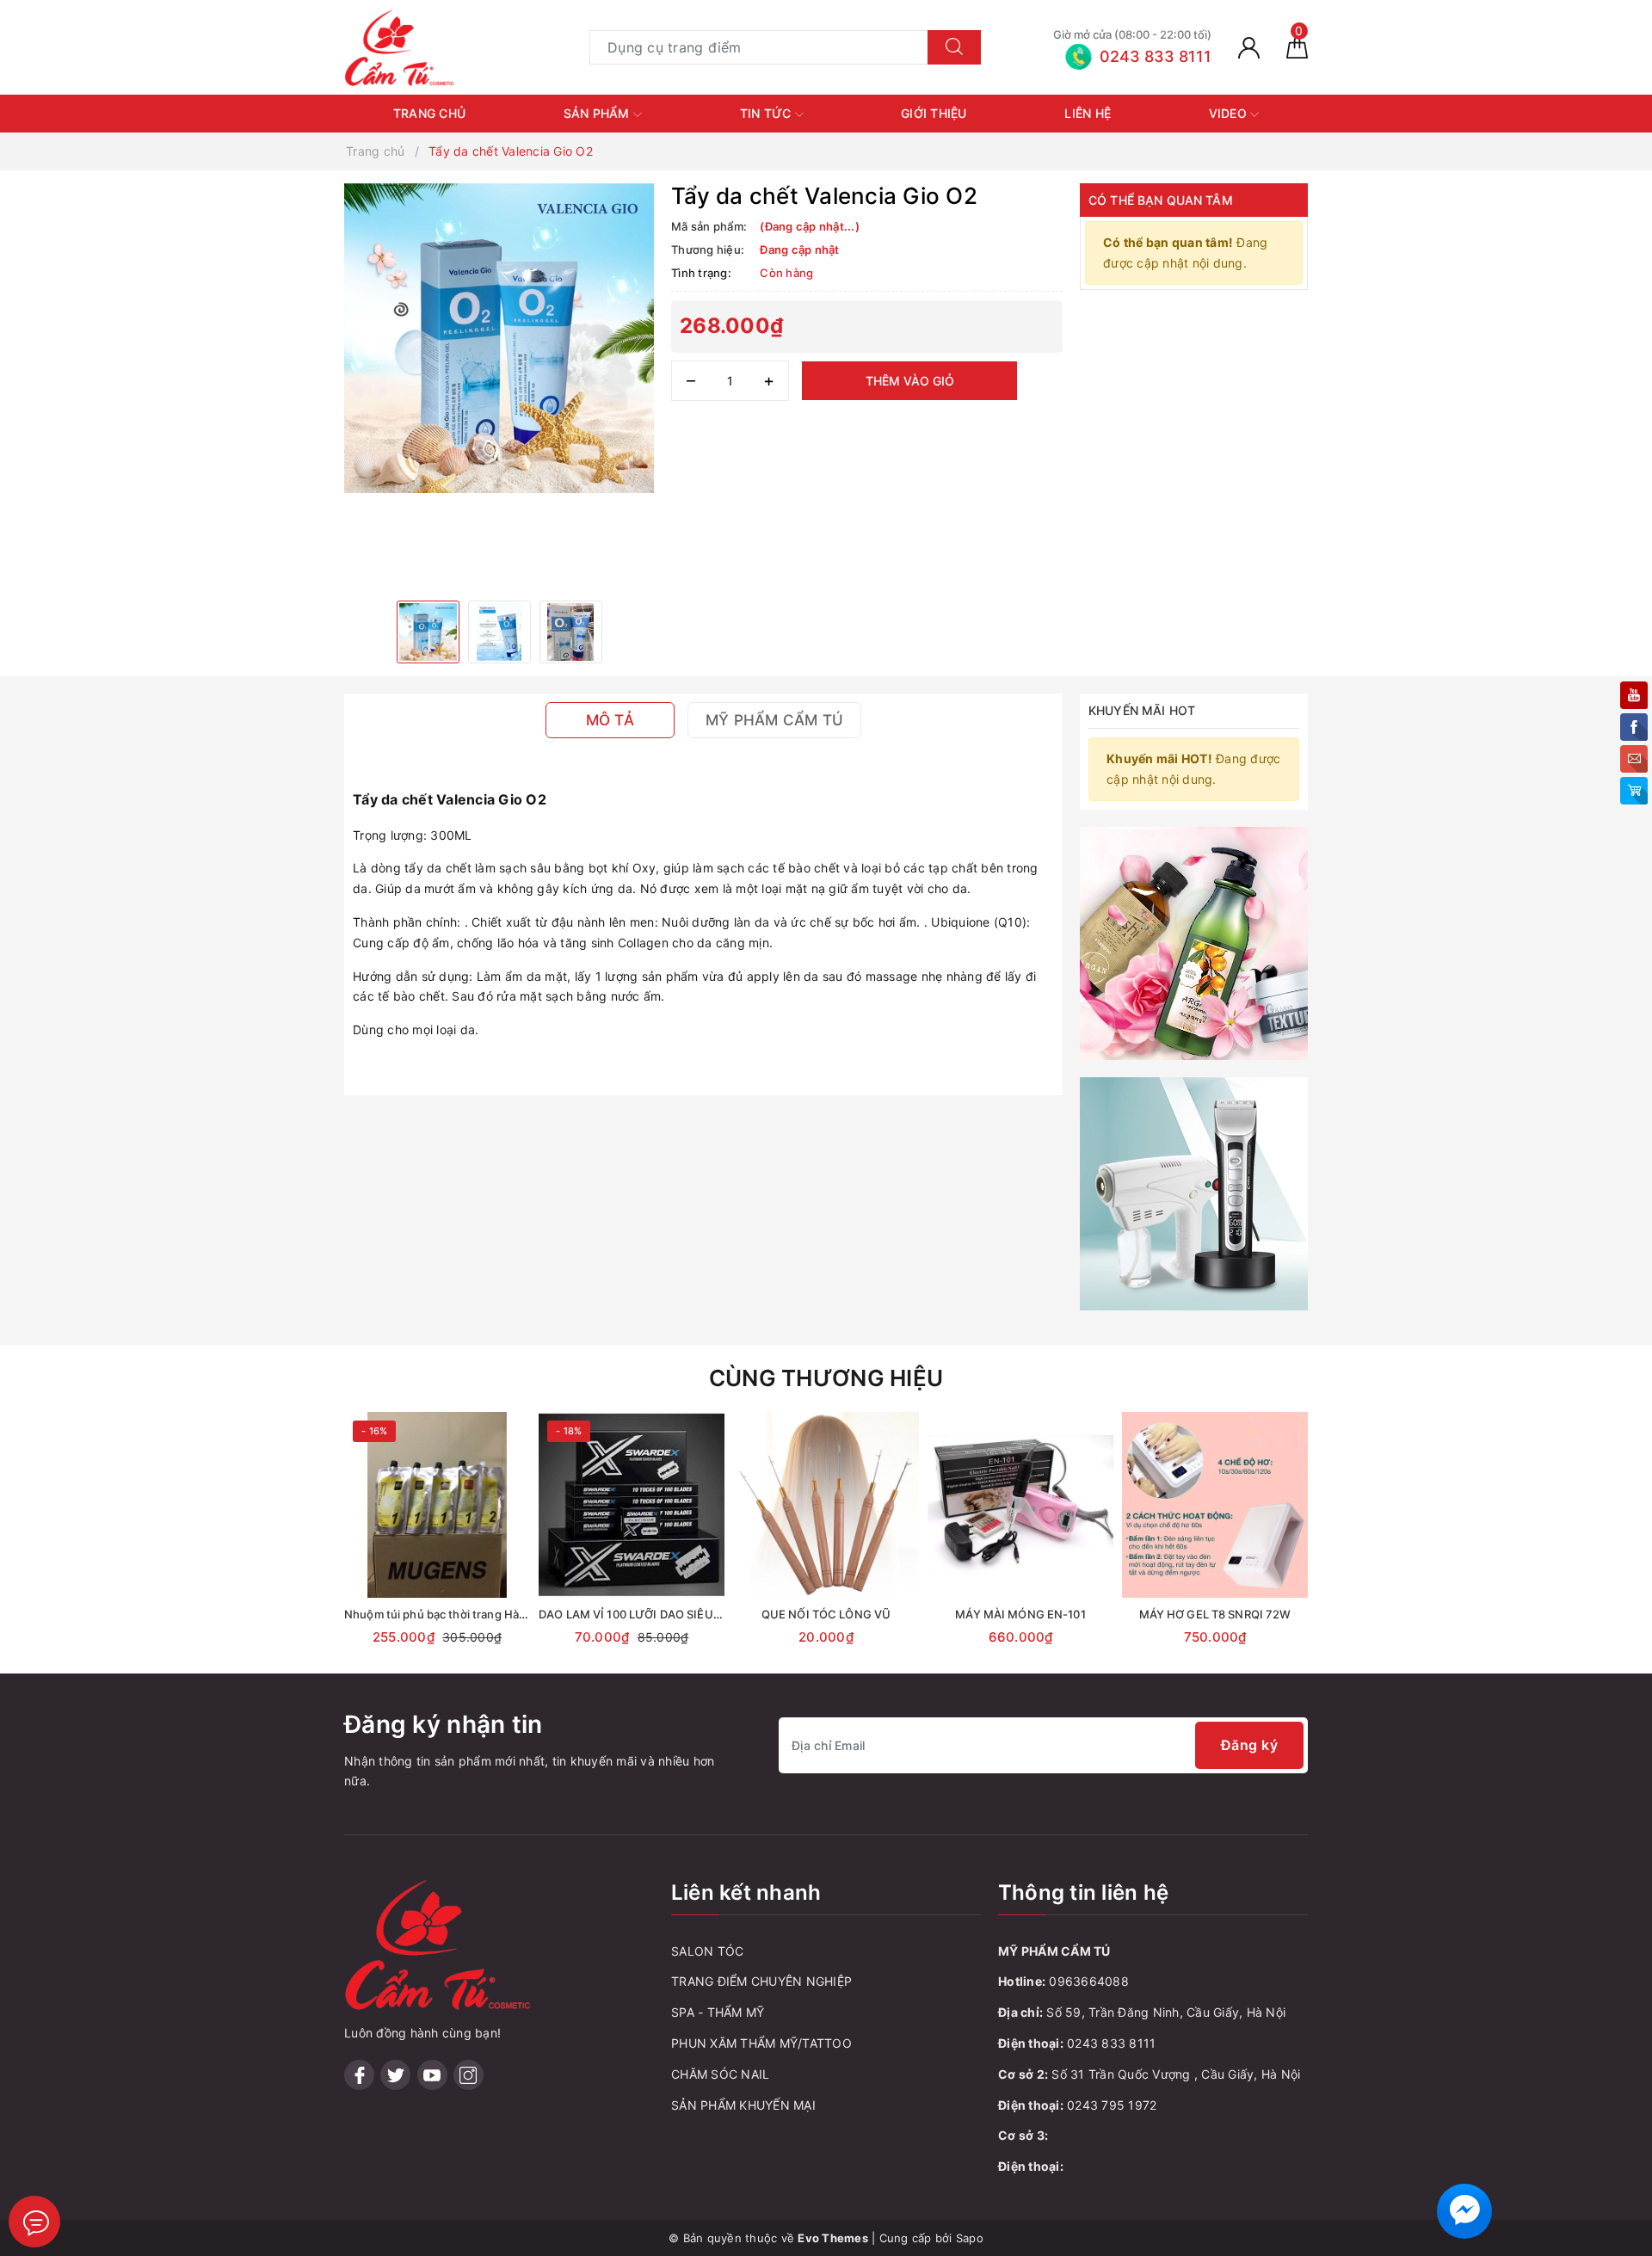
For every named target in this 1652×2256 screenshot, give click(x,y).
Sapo (970, 2238)
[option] (499, 338)
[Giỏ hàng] (1297, 47)
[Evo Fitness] (1194, 942)
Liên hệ (1088, 113)
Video (1230, 113)
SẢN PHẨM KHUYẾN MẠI (743, 2105)
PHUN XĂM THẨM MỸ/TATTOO (761, 2043)
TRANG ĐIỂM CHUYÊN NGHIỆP (761, 1981)
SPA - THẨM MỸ (718, 2012)
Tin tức (767, 113)
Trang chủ (429, 113)
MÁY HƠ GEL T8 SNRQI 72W (1215, 1614)
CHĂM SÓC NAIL (720, 2074)
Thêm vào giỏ (910, 381)
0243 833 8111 (1111, 2043)
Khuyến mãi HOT (1142, 710)
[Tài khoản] (1249, 47)
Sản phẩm (598, 113)
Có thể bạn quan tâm (1161, 200)
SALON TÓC (707, 1951)
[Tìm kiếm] (954, 47)
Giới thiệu (934, 113)
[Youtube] (432, 2075)
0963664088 (1089, 1981)
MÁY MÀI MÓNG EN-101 (1020, 1614)
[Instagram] (468, 2075)
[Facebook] (359, 2075)
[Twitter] (395, 2075)
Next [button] (1355, 1549)
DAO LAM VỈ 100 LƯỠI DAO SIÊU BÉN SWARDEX (668, 1614)
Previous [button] (297, 1549)
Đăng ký (1250, 1745)
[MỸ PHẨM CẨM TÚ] (400, 46)
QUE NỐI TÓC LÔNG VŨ (826, 1614)
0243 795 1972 (1112, 2105)
